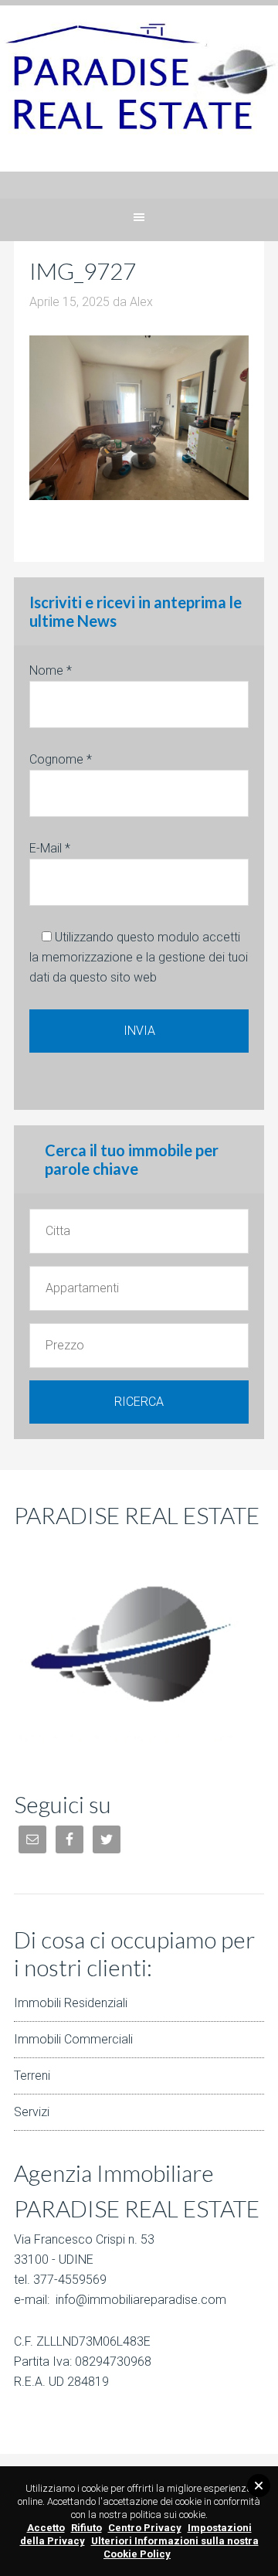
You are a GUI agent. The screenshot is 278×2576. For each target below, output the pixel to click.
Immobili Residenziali (71, 2003)
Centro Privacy (145, 2528)
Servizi (32, 2112)
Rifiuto (86, 2528)
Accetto (46, 2528)
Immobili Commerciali (73, 2039)
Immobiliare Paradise (139, 102)
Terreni (32, 2076)
